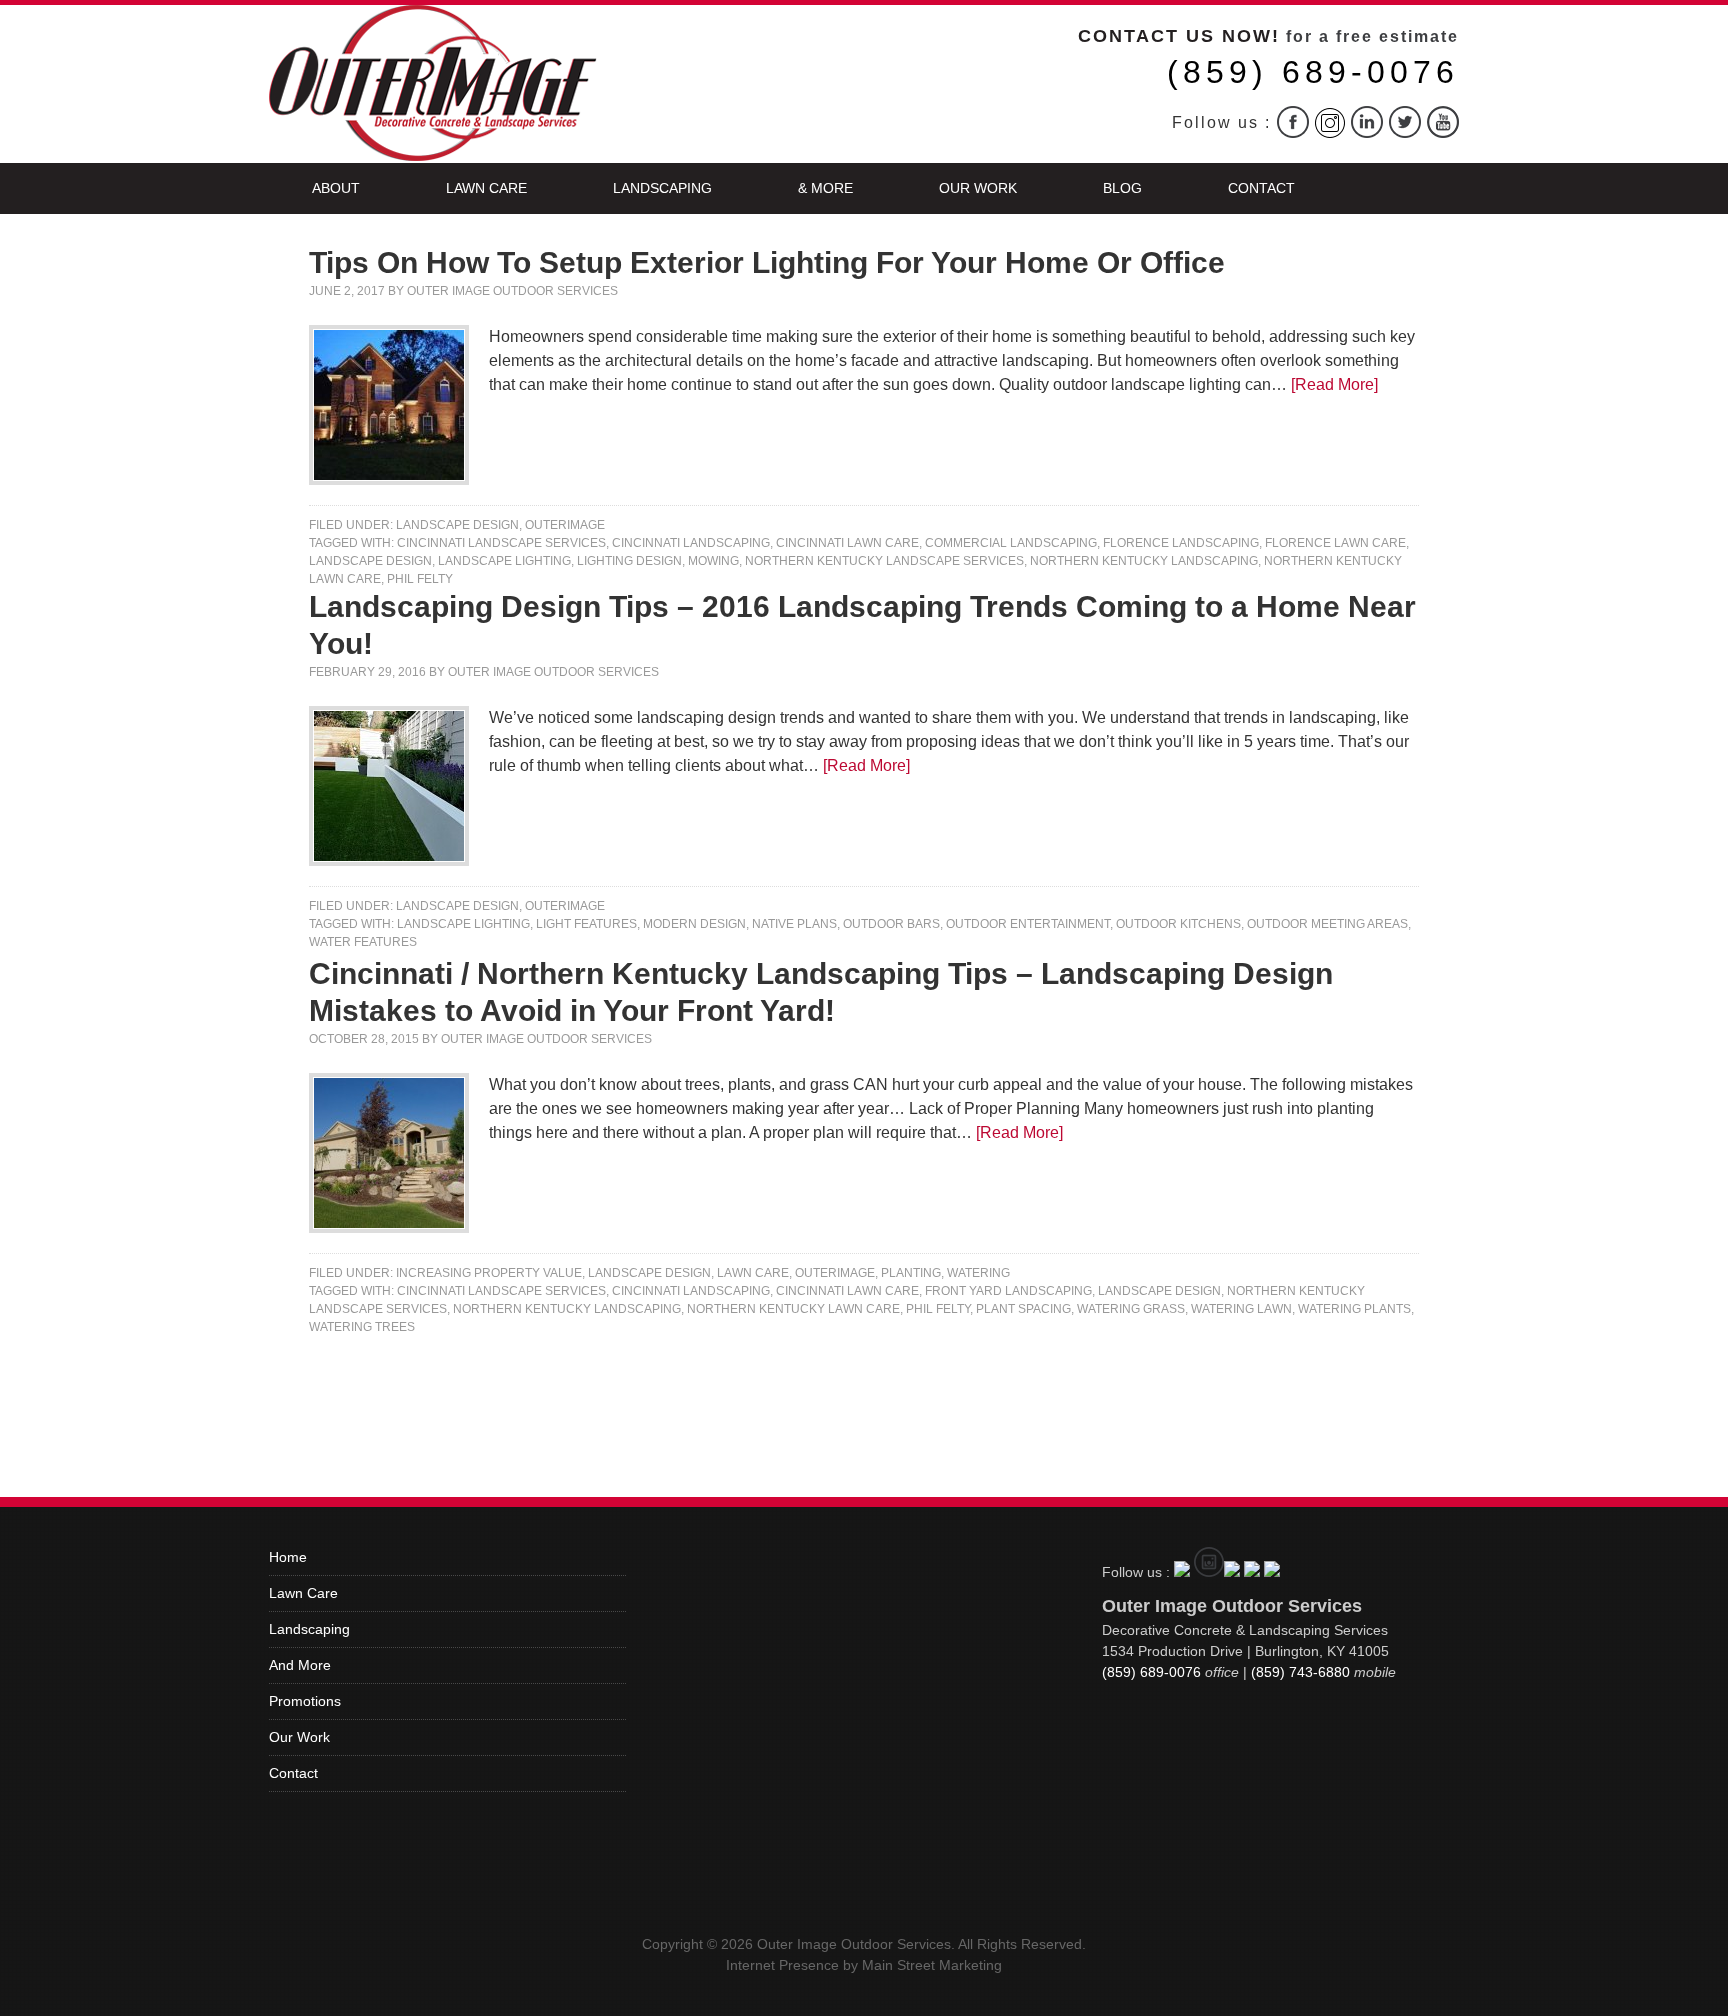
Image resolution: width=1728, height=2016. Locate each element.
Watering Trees (362, 1327)
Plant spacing (1023, 1309)
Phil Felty (420, 579)
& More (825, 188)
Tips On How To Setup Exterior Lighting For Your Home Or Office (767, 262)
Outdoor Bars (891, 924)
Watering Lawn (1241, 1309)
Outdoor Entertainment (1028, 924)
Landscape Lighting (504, 561)
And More (300, 1665)
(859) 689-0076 (1313, 72)
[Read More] (1334, 384)
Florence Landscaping (1181, 543)
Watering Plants (1354, 1309)
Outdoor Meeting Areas (1327, 924)
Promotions (305, 1701)
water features (363, 942)
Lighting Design (629, 561)
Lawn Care (486, 188)
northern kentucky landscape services (884, 561)
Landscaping (662, 188)
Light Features (586, 924)
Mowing (713, 561)
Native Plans (794, 924)
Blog (1122, 188)
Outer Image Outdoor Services (512, 291)
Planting (911, 1273)
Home (288, 1557)
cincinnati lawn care (847, 543)
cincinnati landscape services (501, 543)
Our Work (978, 188)
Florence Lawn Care (1335, 543)
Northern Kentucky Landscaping (1144, 561)
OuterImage (565, 525)
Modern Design (694, 924)
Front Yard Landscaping (1008, 1291)
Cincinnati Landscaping (691, 543)
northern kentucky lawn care (793, 1309)
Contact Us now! (1179, 36)
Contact (1261, 188)
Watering (978, 1273)
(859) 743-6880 (1300, 1672)
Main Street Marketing (932, 1965)
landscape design (370, 561)
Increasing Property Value (489, 1273)
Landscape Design (457, 525)
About (336, 188)
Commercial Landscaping (1011, 543)
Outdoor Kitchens (1178, 924)
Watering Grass (1131, 1309)
